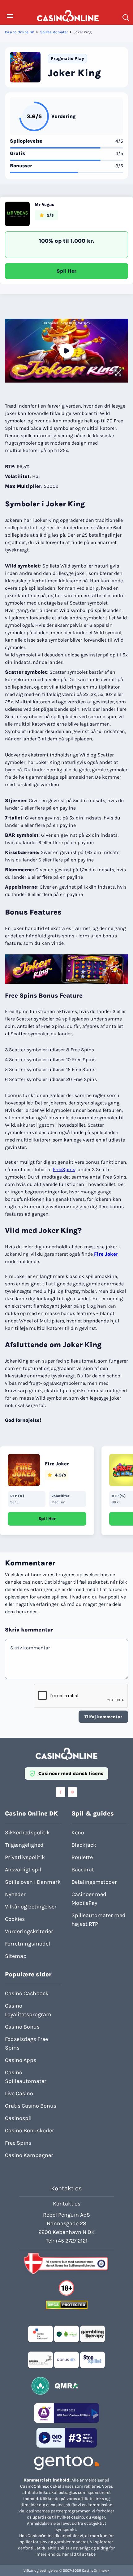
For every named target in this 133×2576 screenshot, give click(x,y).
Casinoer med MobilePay (89, 1899)
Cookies (15, 1919)
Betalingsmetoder (94, 1882)
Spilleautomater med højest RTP (99, 1920)
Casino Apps (21, 2060)
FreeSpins (64, 1169)
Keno (78, 1833)
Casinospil (18, 2118)
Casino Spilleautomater (26, 2077)
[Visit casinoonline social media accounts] (61, 1792)
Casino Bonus (22, 2027)
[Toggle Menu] (10, 16)
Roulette (82, 1857)
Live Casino (19, 2093)
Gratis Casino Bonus (31, 2106)
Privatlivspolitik (25, 1857)
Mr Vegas (44, 205)
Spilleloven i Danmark (33, 1882)
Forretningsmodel (28, 1944)
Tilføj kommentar (103, 1717)
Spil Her (66, 271)
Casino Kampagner (29, 2155)
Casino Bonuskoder (30, 2130)
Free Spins (18, 2143)
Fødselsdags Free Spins (26, 2043)
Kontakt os (67, 2204)
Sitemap (16, 1956)
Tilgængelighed (24, 1845)
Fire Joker (106, 1254)
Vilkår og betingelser (31, 1907)
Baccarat (83, 1870)
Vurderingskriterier (29, 1931)
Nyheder (15, 1894)
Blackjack (84, 1845)
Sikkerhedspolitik (27, 1833)
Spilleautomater (54, 32)
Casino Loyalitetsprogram (28, 2010)
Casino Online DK (19, 32)
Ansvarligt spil (23, 1870)
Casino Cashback (27, 1993)
